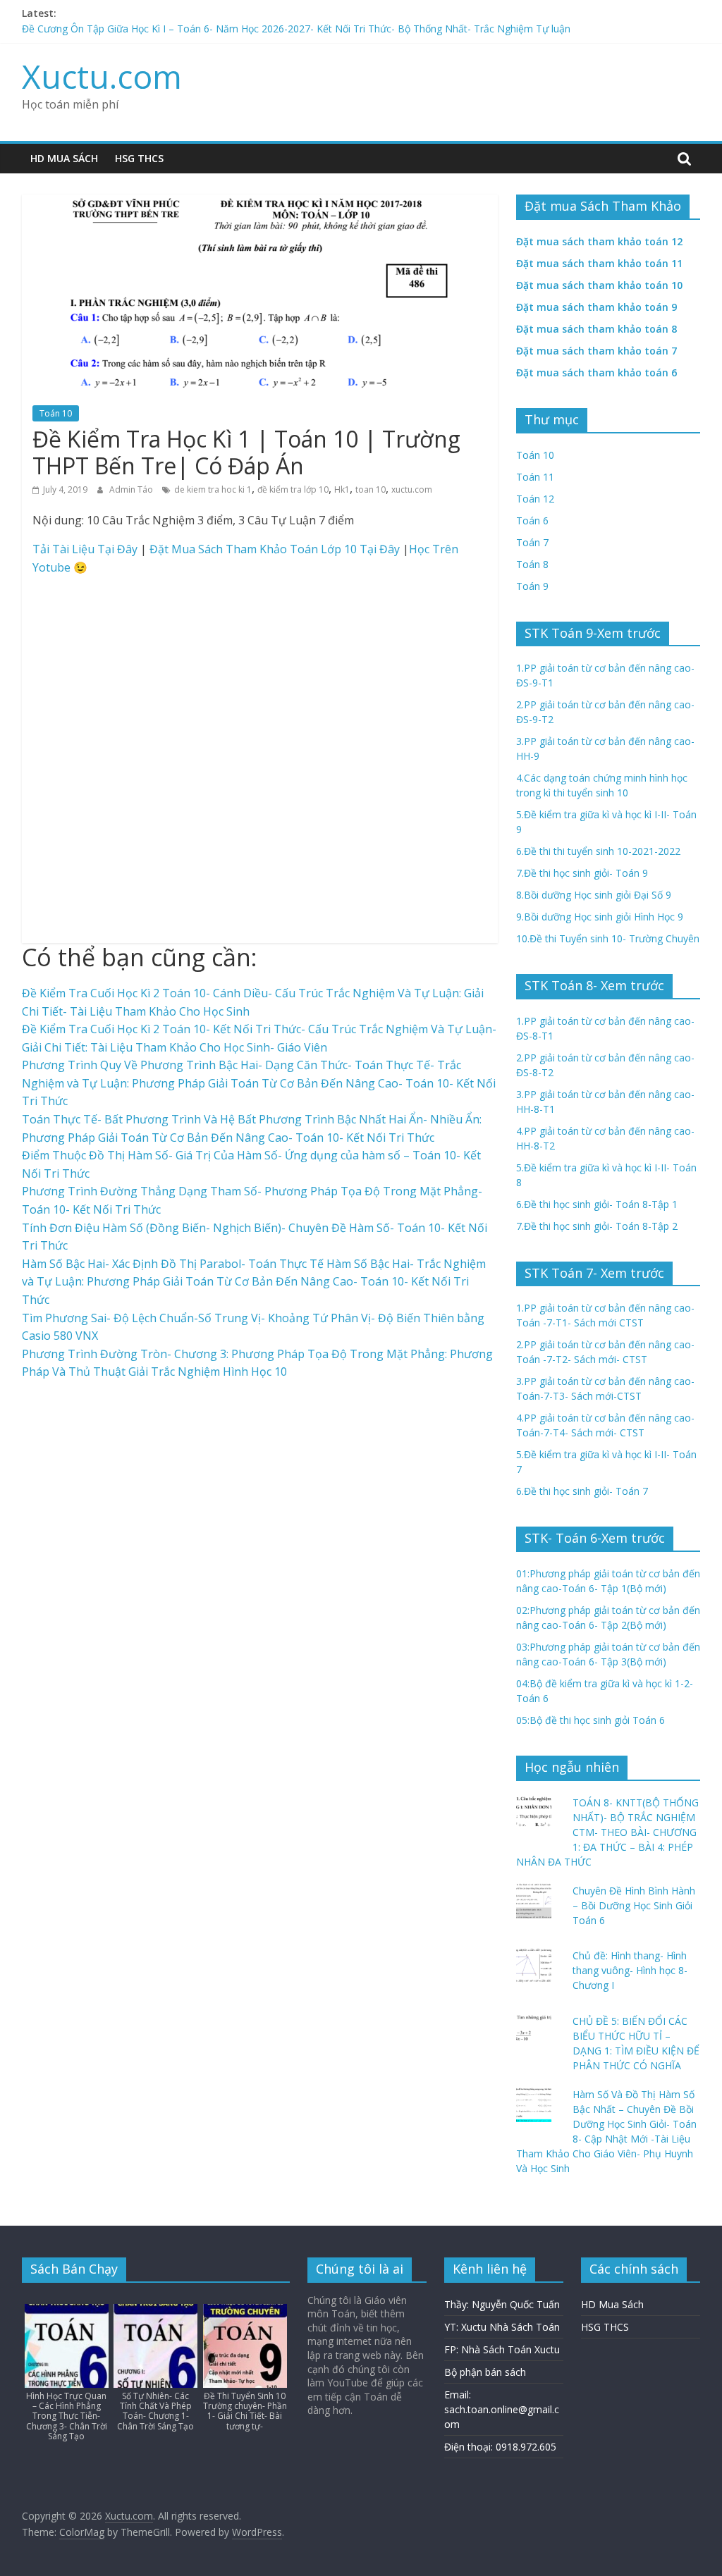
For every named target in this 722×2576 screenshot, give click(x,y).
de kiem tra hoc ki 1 (213, 489)
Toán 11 (535, 477)
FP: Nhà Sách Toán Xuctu (502, 2349)
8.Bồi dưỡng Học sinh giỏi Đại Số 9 (594, 895)
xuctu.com (412, 489)
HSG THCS (139, 158)
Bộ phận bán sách (485, 2372)
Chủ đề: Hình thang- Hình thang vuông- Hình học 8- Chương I (630, 1970)
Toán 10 (56, 413)
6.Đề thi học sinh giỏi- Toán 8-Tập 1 (597, 1204)
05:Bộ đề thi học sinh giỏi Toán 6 (591, 1720)
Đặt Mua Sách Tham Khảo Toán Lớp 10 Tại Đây (275, 549)
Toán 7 (532, 542)
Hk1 (342, 489)
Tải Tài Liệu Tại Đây (85, 549)
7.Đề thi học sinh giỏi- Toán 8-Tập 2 (597, 1226)
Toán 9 (532, 586)
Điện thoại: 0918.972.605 (500, 2447)
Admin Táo (132, 489)
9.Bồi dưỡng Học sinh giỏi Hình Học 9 (600, 917)
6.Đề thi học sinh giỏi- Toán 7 (582, 1491)
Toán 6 (532, 520)
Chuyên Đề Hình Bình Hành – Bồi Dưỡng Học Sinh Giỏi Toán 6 (634, 1905)
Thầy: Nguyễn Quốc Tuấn (502, 2304)
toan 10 (371, 489)
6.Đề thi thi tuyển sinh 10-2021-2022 (598, 851)
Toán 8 (532, 564)
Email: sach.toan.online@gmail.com (502, 2409)
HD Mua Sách (64, 158)
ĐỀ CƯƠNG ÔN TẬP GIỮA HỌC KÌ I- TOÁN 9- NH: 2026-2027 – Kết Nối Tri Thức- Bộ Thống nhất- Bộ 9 (255, 26)
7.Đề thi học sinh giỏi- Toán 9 (582, 873)
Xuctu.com (102, 76)
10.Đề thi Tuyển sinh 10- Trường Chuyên (608, 938)
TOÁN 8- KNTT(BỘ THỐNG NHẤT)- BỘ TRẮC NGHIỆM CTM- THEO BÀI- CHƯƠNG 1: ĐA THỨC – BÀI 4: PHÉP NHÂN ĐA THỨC (607, 1832)
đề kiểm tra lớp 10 (293, 489)
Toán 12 (535, 499)
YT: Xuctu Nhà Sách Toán (502, 2327)
